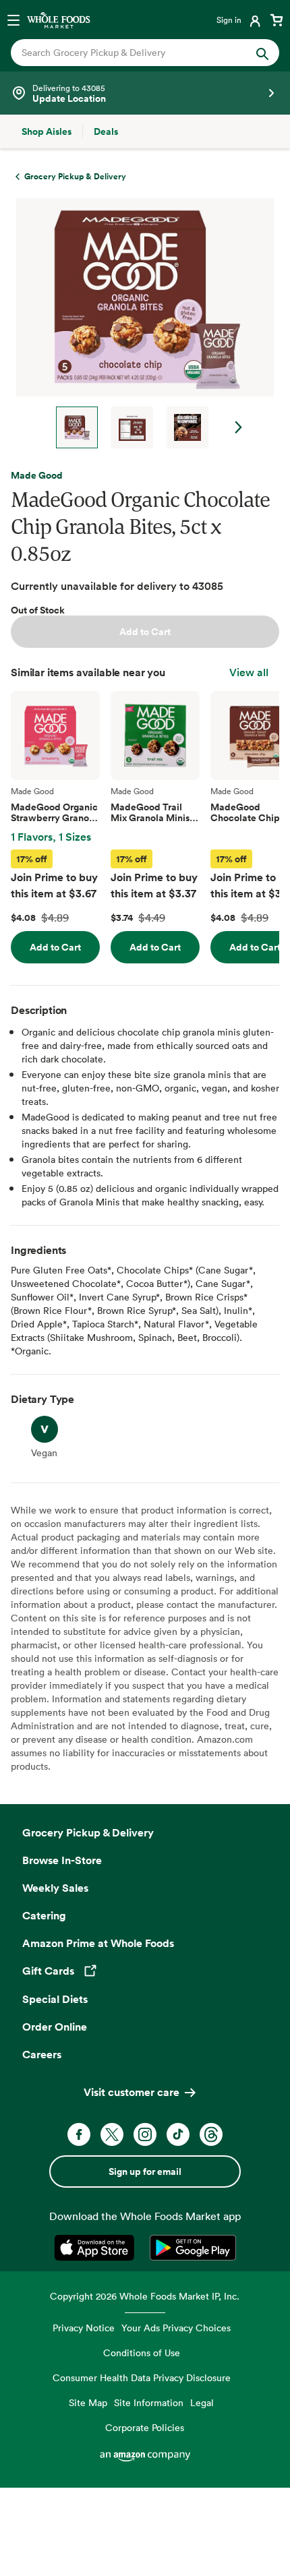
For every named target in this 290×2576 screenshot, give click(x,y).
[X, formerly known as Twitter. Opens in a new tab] (112, 2134)
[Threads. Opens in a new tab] (211, 2134)
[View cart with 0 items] (277, 20)
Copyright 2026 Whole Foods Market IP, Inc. (145, 2296)
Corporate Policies (145, 2427)
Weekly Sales (55, 1888)
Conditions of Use (142, 2353)
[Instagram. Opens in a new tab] (145, 2134)
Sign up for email (145, 2171)
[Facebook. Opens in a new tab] (79, 2134)
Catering (44, 1915)
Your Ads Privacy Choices (176, 2328)
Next (239, 427)
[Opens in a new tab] (97, 2248)
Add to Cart (145, 632)
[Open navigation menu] (13, 20)
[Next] (140, 323)
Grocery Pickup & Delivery (88, 1832)
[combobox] (133, 53)
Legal (202, 2402)
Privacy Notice (84, 2328)
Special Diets (55, 1999)
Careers (42, 2054)
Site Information (149, 2402)
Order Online (55, 2027)
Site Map (88, 2402)
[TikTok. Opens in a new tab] (178, 2134)
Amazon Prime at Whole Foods (98, 1943)
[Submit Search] (262, 53)
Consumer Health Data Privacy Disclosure (142, 2377)
